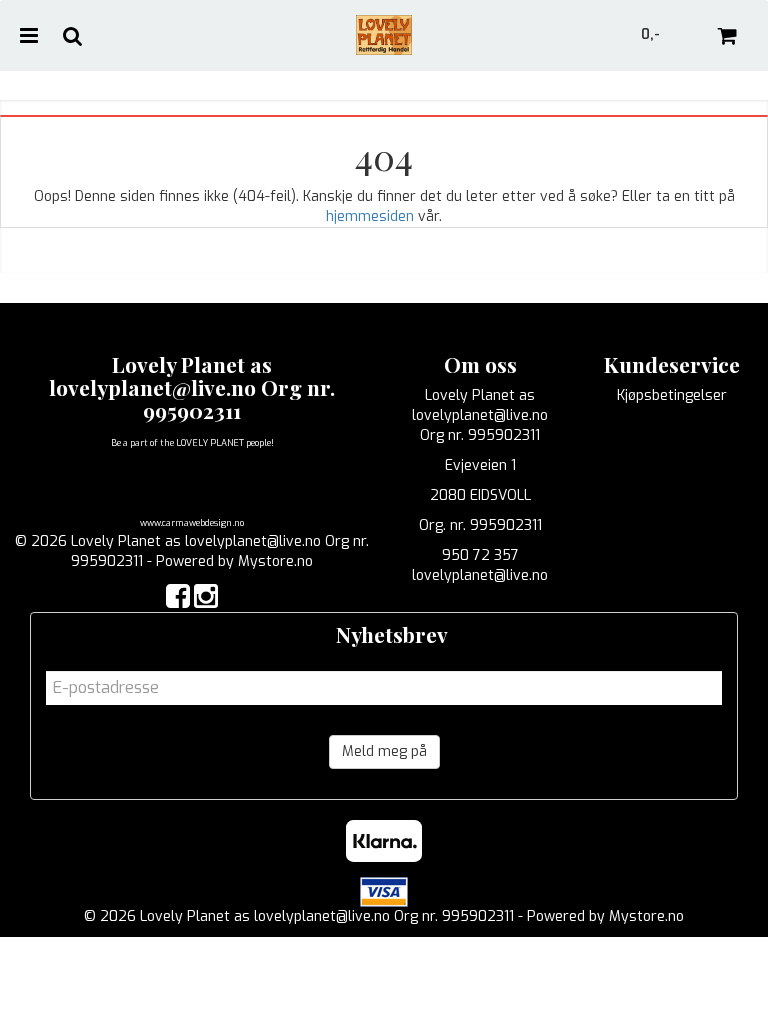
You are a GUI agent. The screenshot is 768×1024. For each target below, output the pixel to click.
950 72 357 (480, 555)
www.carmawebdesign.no (192, 523)
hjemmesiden (370, 216)
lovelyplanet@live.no (480, 575)
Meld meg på (384, 751)
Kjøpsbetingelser (672, 395)
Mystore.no (275, 561)
